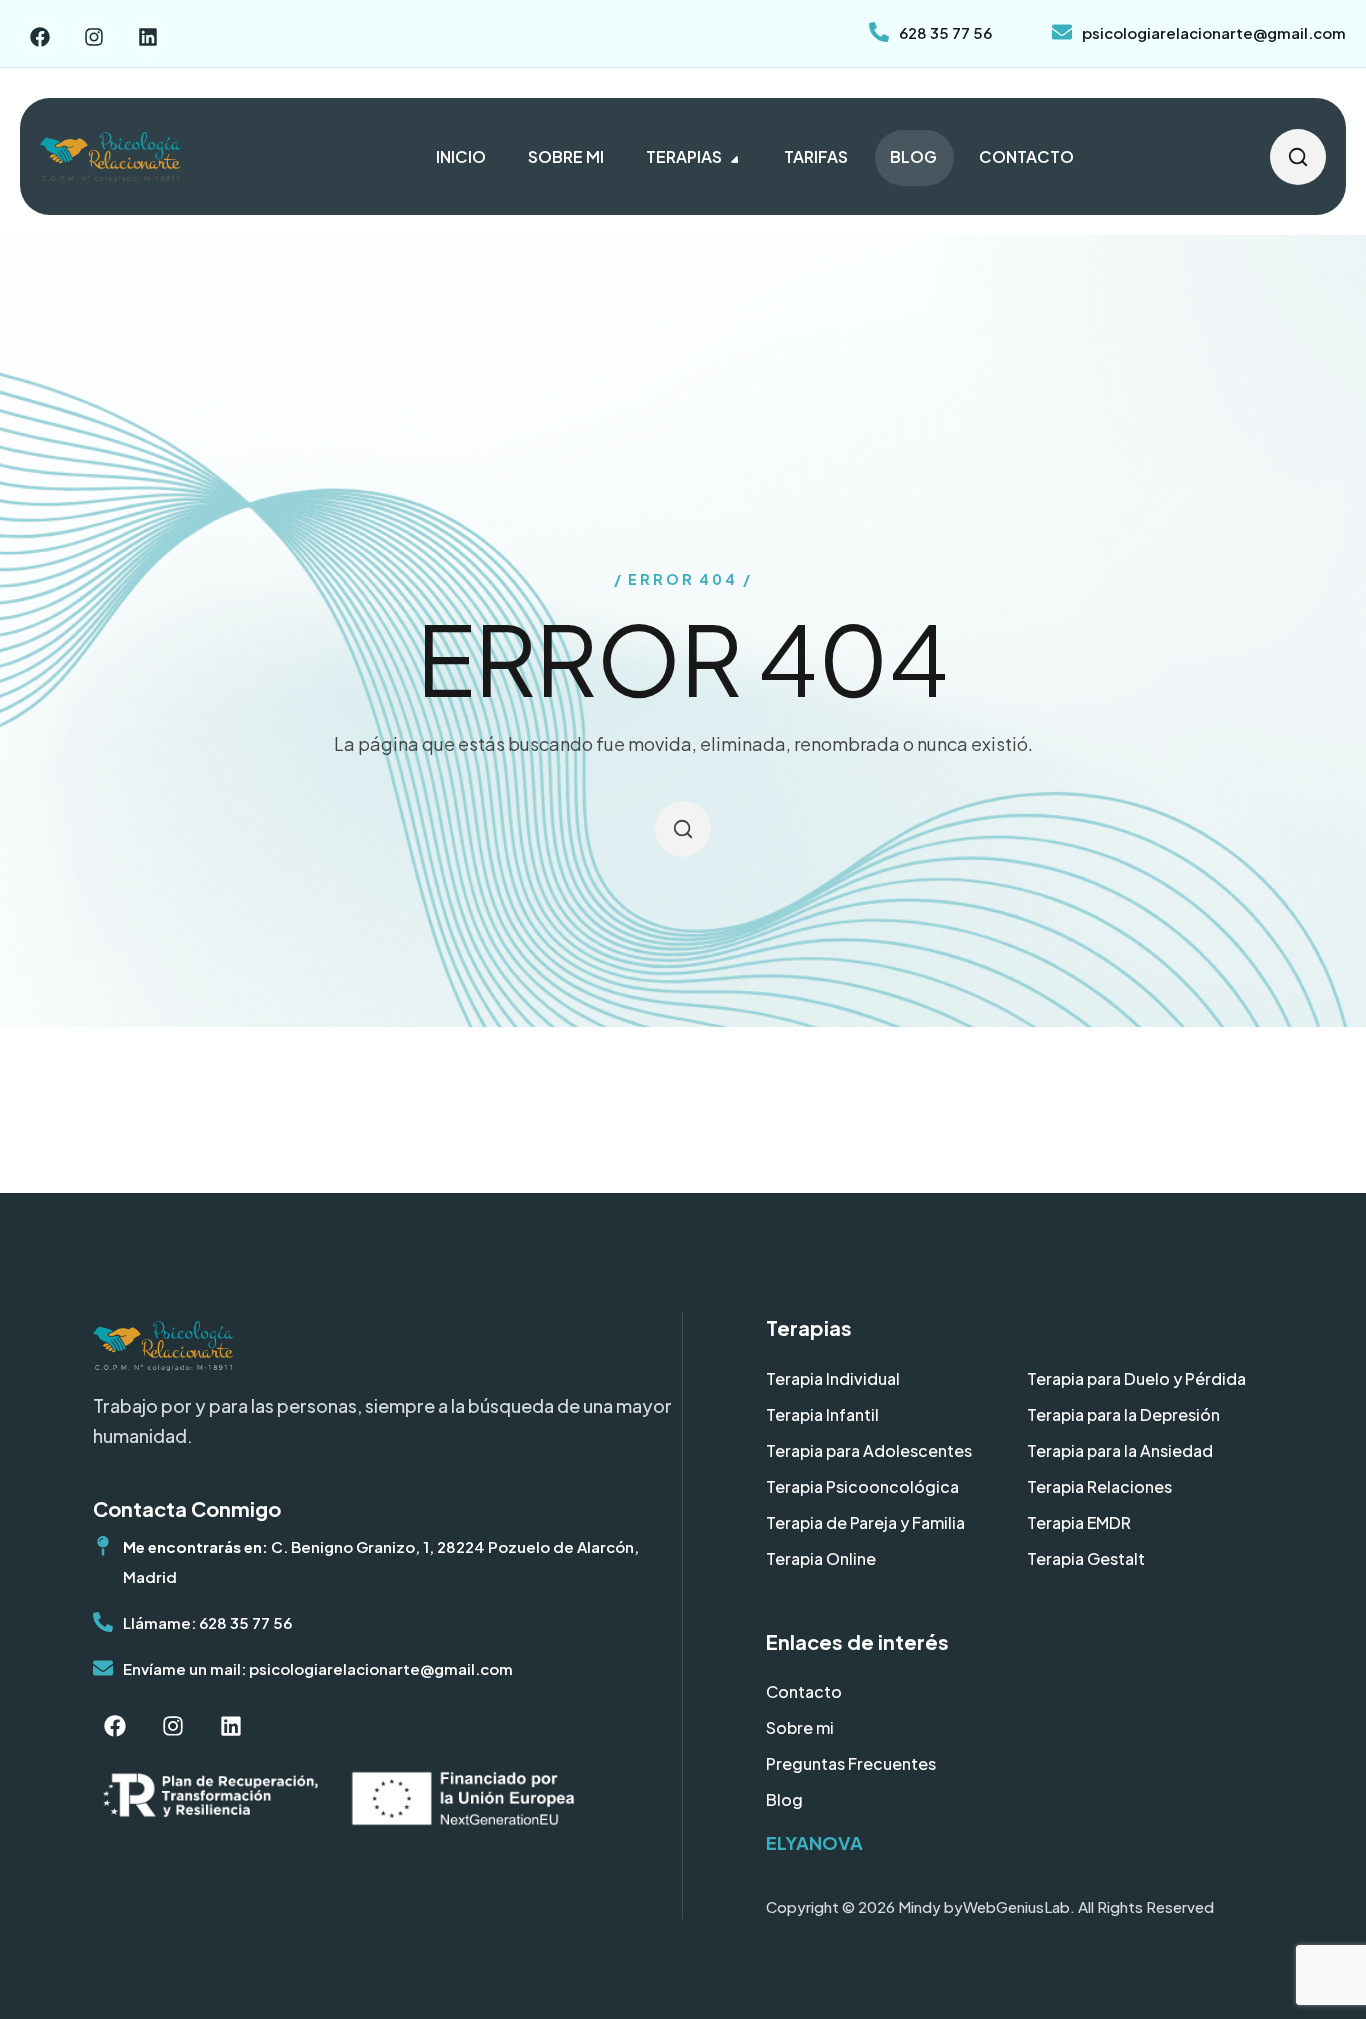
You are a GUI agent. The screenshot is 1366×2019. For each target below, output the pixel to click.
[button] (1298, 156)
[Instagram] (94, 37)
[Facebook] (40, 37)
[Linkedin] (148, 37)
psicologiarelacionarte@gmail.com (1214, 32)
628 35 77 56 (945, 32)
